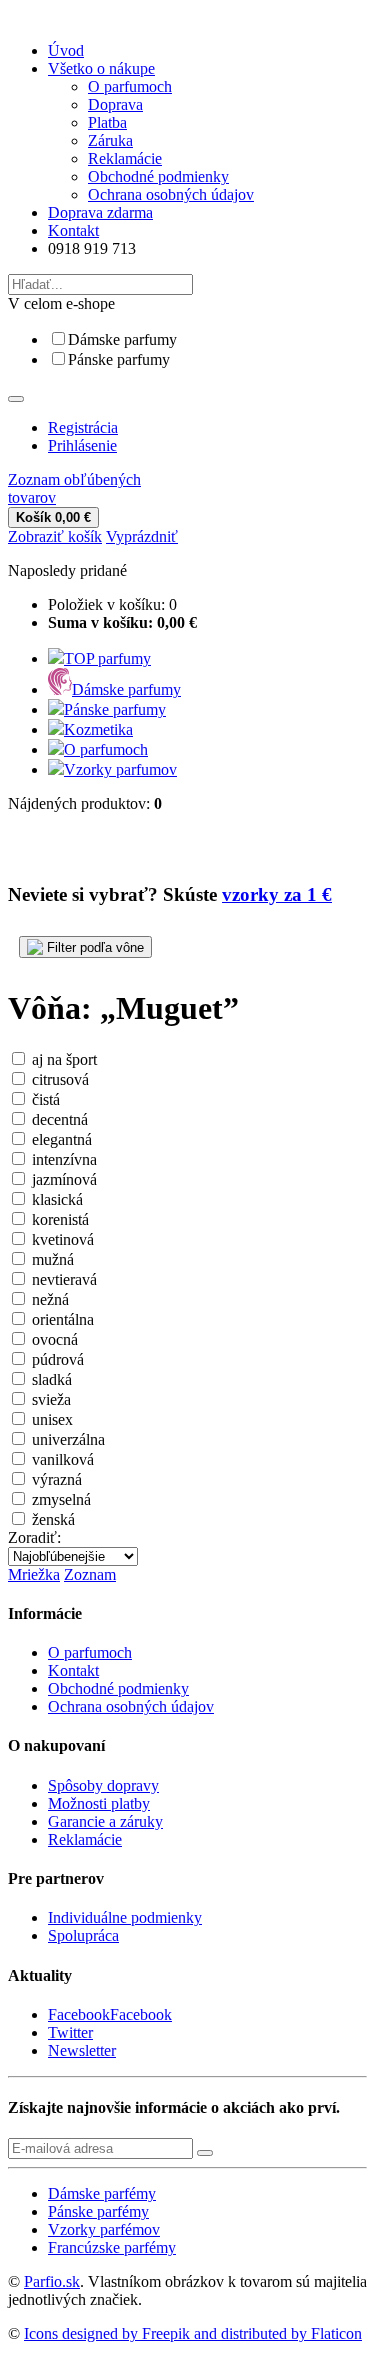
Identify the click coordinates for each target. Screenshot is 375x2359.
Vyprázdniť (142, 536)
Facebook (141, 2014)
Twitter (70, 2032)
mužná (53, 1259)
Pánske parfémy (98, 2211)
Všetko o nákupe (101, 68)
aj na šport (64, 1059)
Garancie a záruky (105, 1821)
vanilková (63, 1459)
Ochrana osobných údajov (171, 194)
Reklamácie (125, 158)
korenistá (60, 1219)
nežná (50, 1299)
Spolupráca (83, 1935)
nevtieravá (64, 1279)
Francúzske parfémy (112, 2247)
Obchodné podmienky (158, 176)
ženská (53, 1519)
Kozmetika (98, 729)
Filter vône (93, 947)
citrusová (60, 1079)
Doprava (115, 104)
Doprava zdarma (100, 212)
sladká (52, 1379)
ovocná (55, 1339)
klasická (57, 1199)
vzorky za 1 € (277, 894)
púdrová (58, 1359)
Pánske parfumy (119, 359)
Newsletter (82, 2050)
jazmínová (64, 1179)
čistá (46, 1099)
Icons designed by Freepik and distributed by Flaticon (193, 2333)
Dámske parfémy (102, 2193)
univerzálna (68, 1439)
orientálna (63, 1319)
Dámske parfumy (122, 339)
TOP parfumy (107, 658)
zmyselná (61, 1499)
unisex (52, 1419)
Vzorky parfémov (104, 2229)
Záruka (110, 140)
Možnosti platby (99, 1803)
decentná (60, 1119)
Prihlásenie (82, 445)
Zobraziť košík (55, 536)
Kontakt (73, 230)
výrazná (57, 1479)
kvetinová (63, 1239)
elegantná (62, 1139)
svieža (51, 1399)
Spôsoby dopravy (103, 1785)
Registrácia (83, 427)
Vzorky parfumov (120, 769)
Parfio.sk (52, 2281)
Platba (107, 122)
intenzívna (64, 1159)
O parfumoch (130, 86)
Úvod (66, 50)
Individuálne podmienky (125, 1917)
